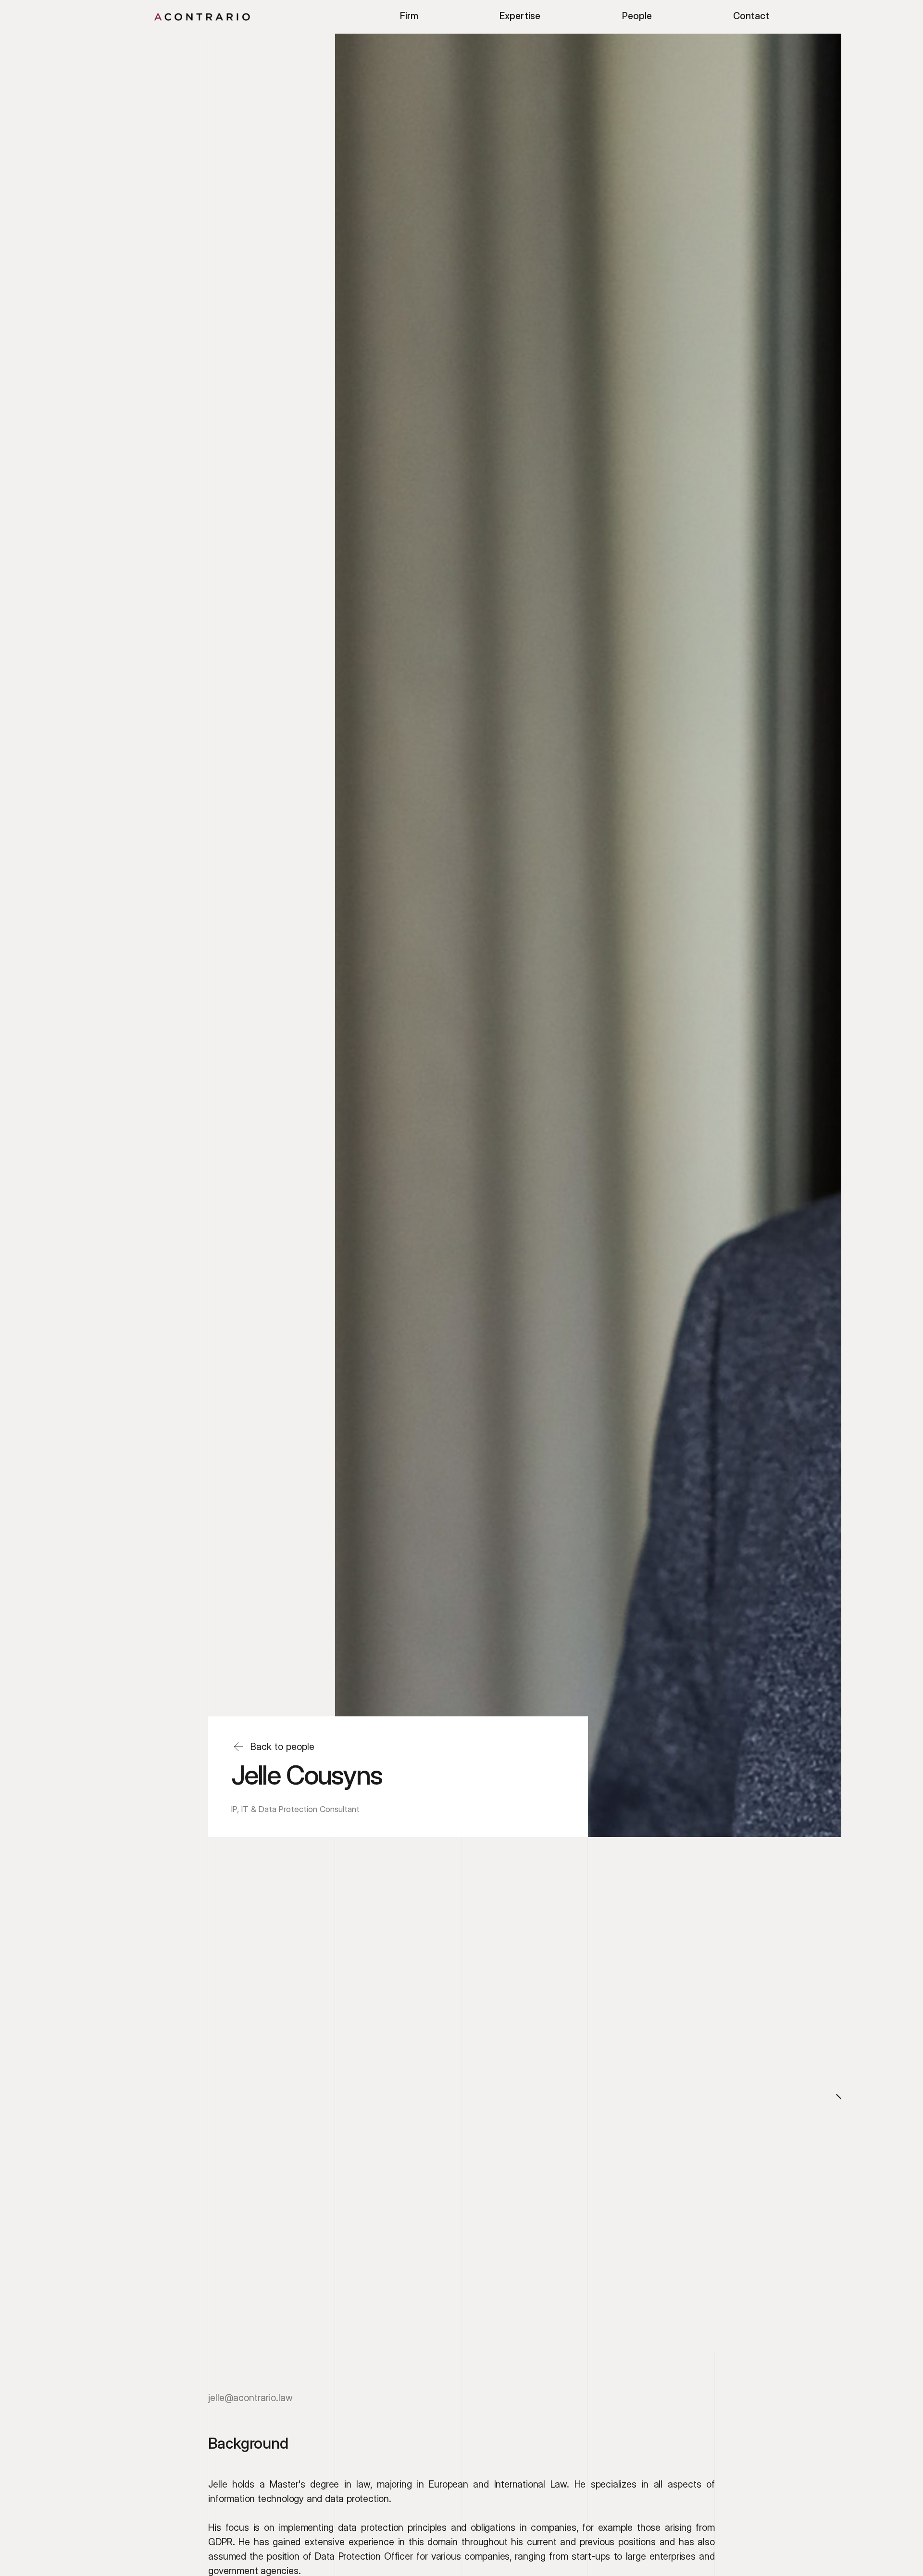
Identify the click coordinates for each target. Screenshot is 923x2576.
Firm (409, 16)
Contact (751, 16)
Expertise (520, 16)
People (637, 16)
